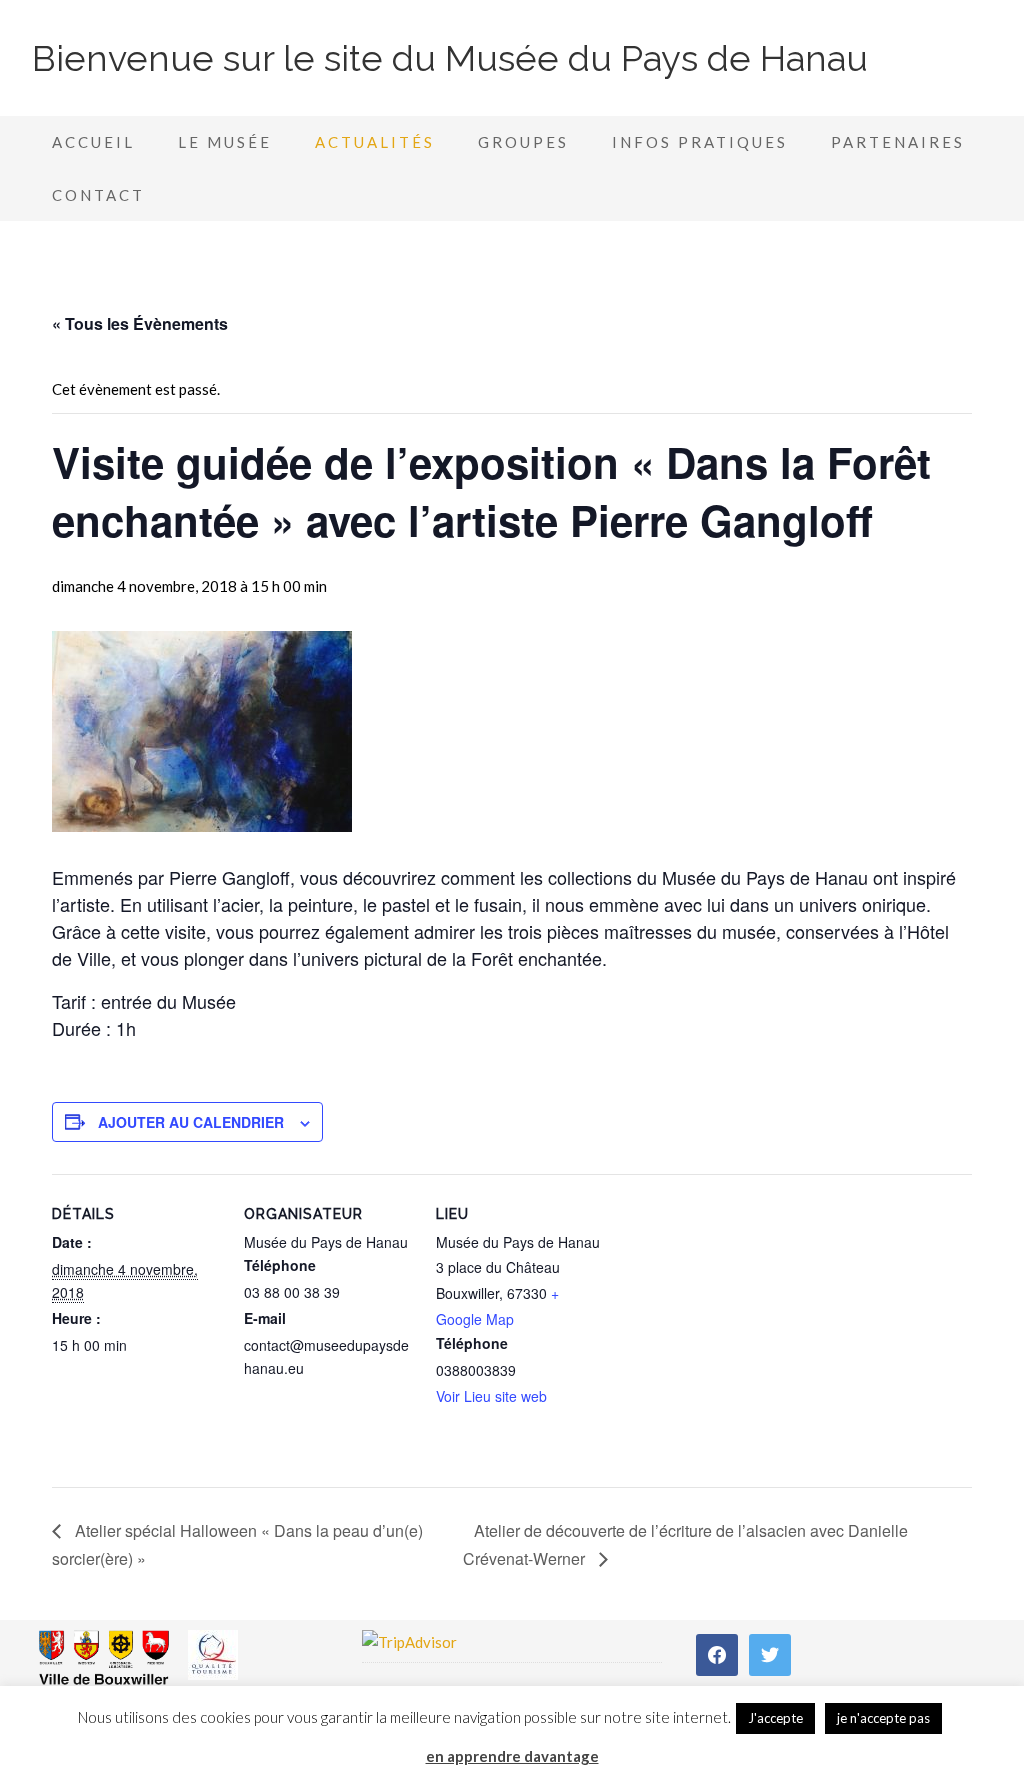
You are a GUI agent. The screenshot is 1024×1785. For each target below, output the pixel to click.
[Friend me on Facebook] (717, 1653)
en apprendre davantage (512, 1756)
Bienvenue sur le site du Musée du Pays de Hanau (450, 58)
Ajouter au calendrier (191, 1122)
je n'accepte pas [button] (883, 1718)
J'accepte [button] (775, 1718)
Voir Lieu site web (491, 1396)
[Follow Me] (770, 1653)
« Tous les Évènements (140, 323)
